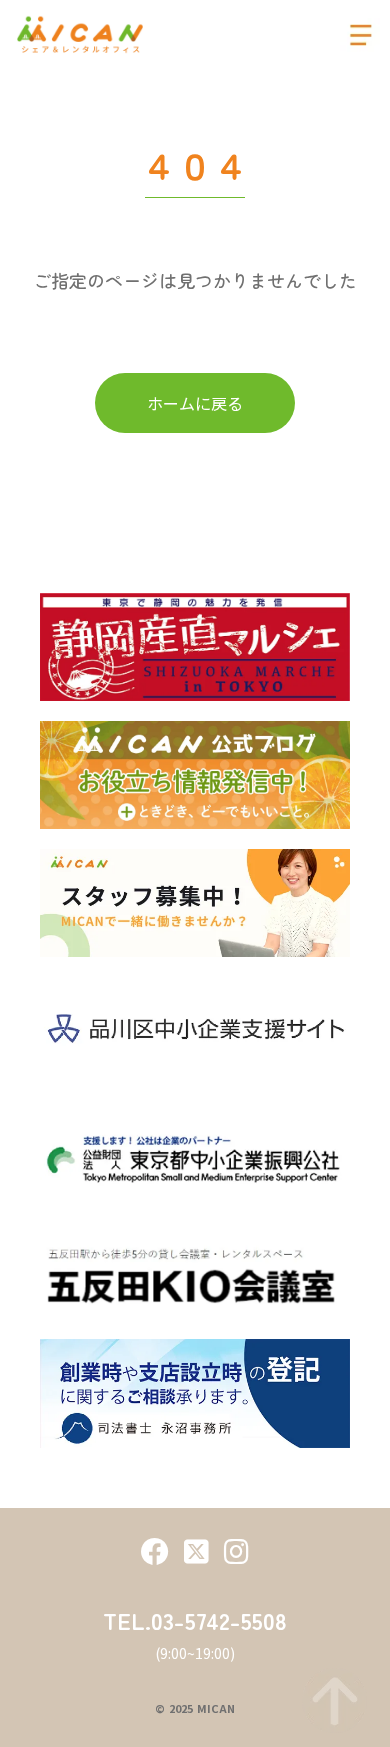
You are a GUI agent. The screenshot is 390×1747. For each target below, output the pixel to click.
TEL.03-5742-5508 (195, 1620)
